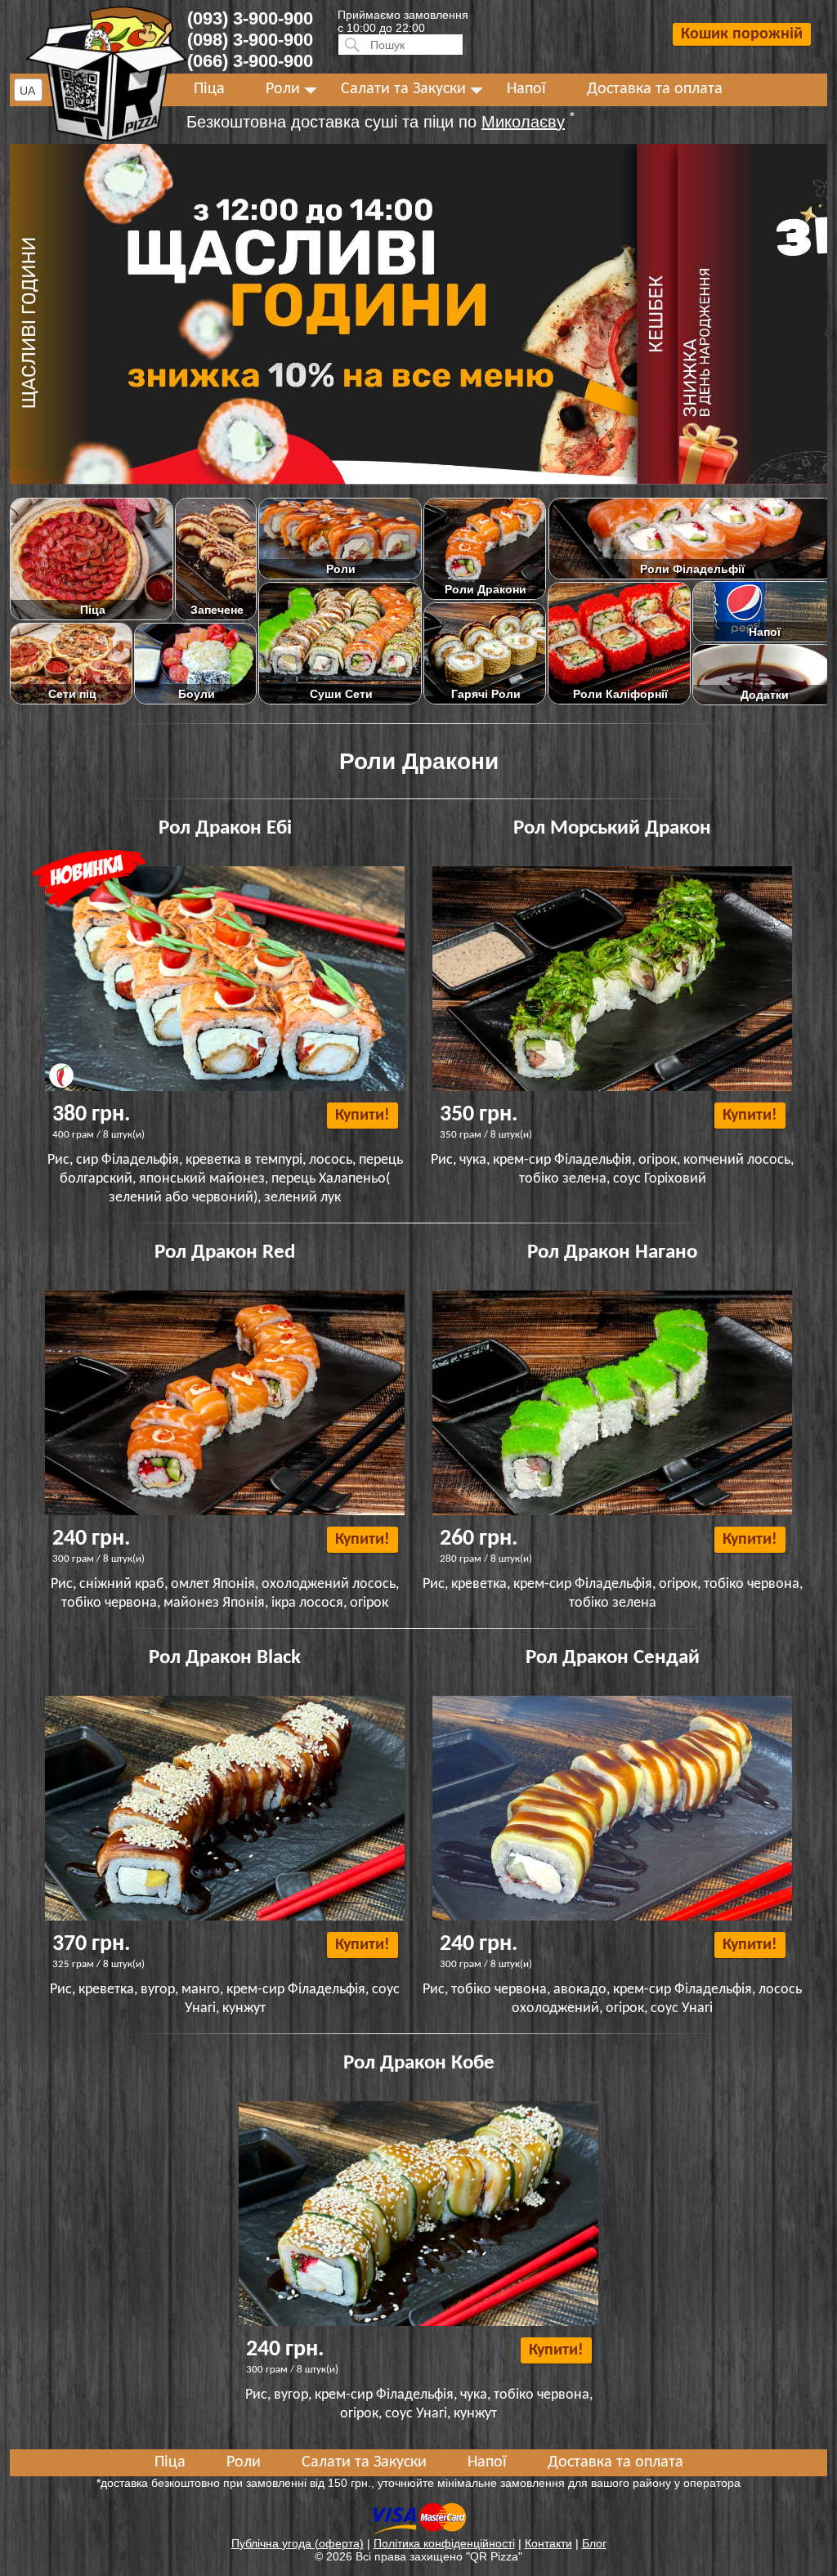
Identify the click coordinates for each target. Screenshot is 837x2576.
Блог (594, 2543)
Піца (209, 89)
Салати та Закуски (403, 89)
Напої (526, 89)
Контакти (548, 2543)
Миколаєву (523, 122)
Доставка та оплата (655, 89)
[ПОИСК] (350, 45)
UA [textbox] (27, 91)
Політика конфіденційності (444, 2543)
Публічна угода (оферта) (298, 2543)
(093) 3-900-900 (250, 18)
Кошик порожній (742, 34)
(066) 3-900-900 (250, 61)
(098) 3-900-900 (250, 40)
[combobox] (28, 90)
